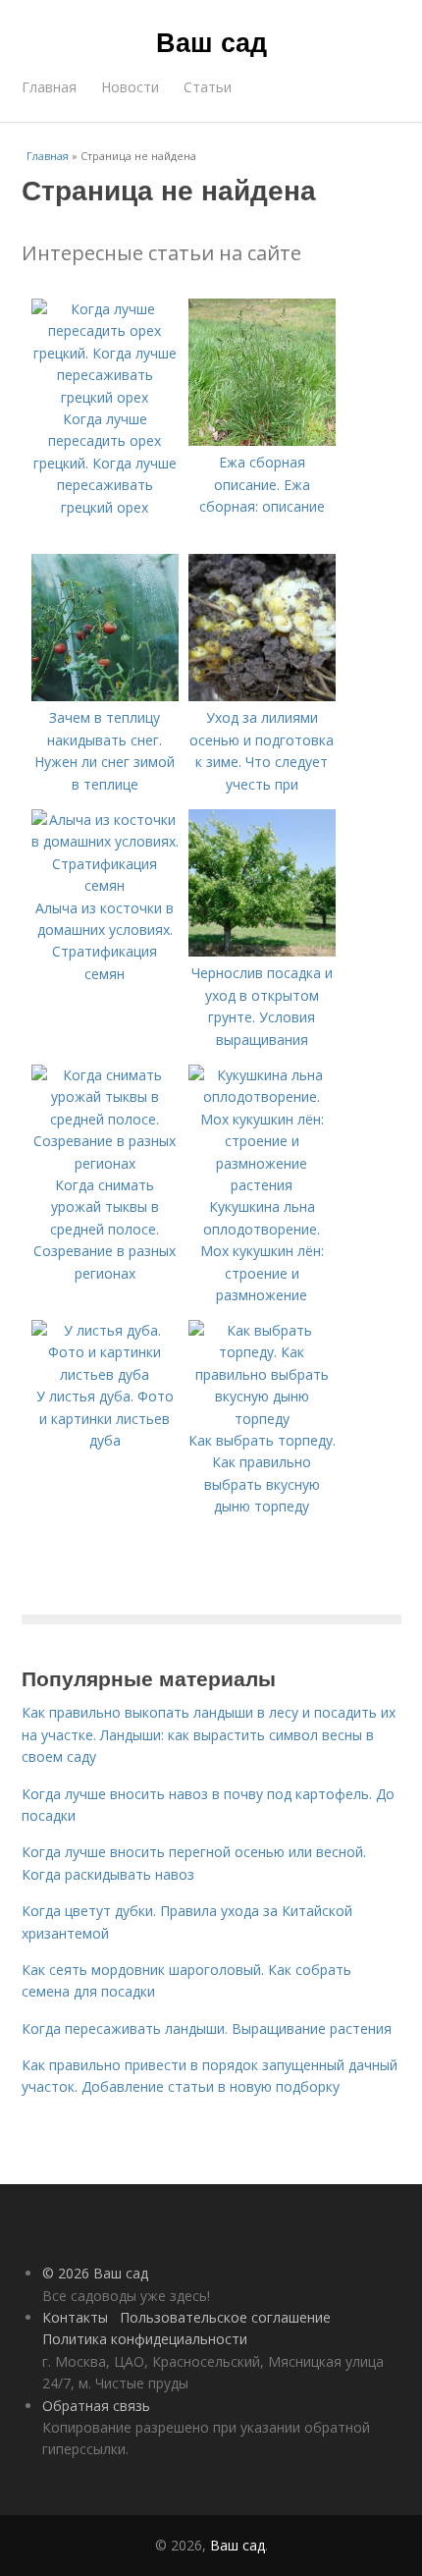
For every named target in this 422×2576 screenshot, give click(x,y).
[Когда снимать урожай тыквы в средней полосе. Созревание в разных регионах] (105, 1163)
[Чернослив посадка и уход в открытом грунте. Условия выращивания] (262, 951)
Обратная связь (96, 2406)
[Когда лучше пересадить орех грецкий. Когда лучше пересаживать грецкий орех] (105, 397)
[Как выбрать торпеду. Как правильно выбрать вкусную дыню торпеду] (262, 1419)
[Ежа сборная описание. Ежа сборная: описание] (262, 440)
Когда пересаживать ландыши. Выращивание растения (207, 2028)
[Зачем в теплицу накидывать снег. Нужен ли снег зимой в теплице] (105, 696)
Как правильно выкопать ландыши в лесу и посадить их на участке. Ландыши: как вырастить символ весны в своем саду (209, 1734)
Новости (130, 87)
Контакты (75, 2317)
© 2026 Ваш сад (95, 2273)
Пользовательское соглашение (225, 2317)
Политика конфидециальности (145, 2339)
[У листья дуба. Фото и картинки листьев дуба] (105, 1374)
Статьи (208, 87)
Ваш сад (211, 41)
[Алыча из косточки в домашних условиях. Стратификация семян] (105, 885)
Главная (49, 87)
